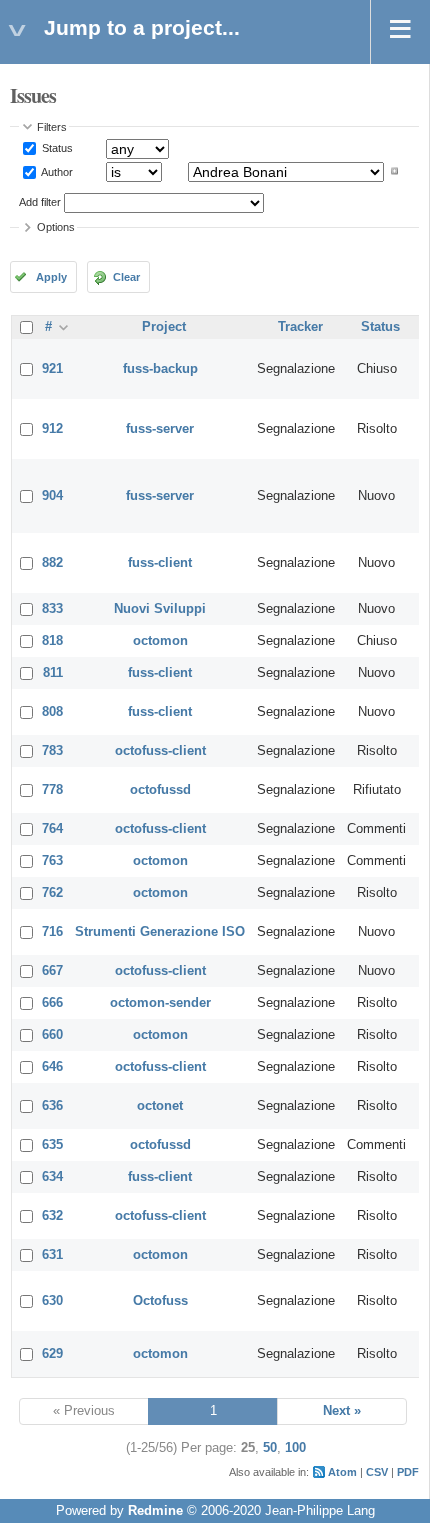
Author (56, 171)
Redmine (155, 1511)
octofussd (160, 790)
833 (52, 609)
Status (56, 148)
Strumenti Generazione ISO (160, 932)
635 (52, 1145)
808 (52, 712)
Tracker (300, 327)
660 (52, 1035)
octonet (160, 1106)
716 (52, 932)
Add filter (40, 202)
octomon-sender (160, 1003)
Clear (126, 277)
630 (52, 1301)
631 (52, 1255)
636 (52, 1106)
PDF (408, 1472)
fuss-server (160, 429)
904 (52, 496)
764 (52, 829)
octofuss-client (160, 751)
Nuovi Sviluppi (160, 609)
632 (52, 1216)
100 (295, 1448)
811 (53, 673)
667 (52, 971)
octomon (160, 641)
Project (164, 327)
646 (52, 1067)
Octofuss (160, 1301)
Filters (52, 127)
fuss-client (160, 563)
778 (52, 790)
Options (56, 227)
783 (52, 751)
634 (52, 1177)
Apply (51, 277)
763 (52, 861)
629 (52, 1354)
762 (52, 893)
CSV (377, 1472)
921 (52, 369)
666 (52, 1003)
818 (52, 641)
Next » (342, 1411)
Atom (342, 1472)
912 (52, 429)
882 (52, 563)
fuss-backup (160, 369)
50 (270, 1448)
